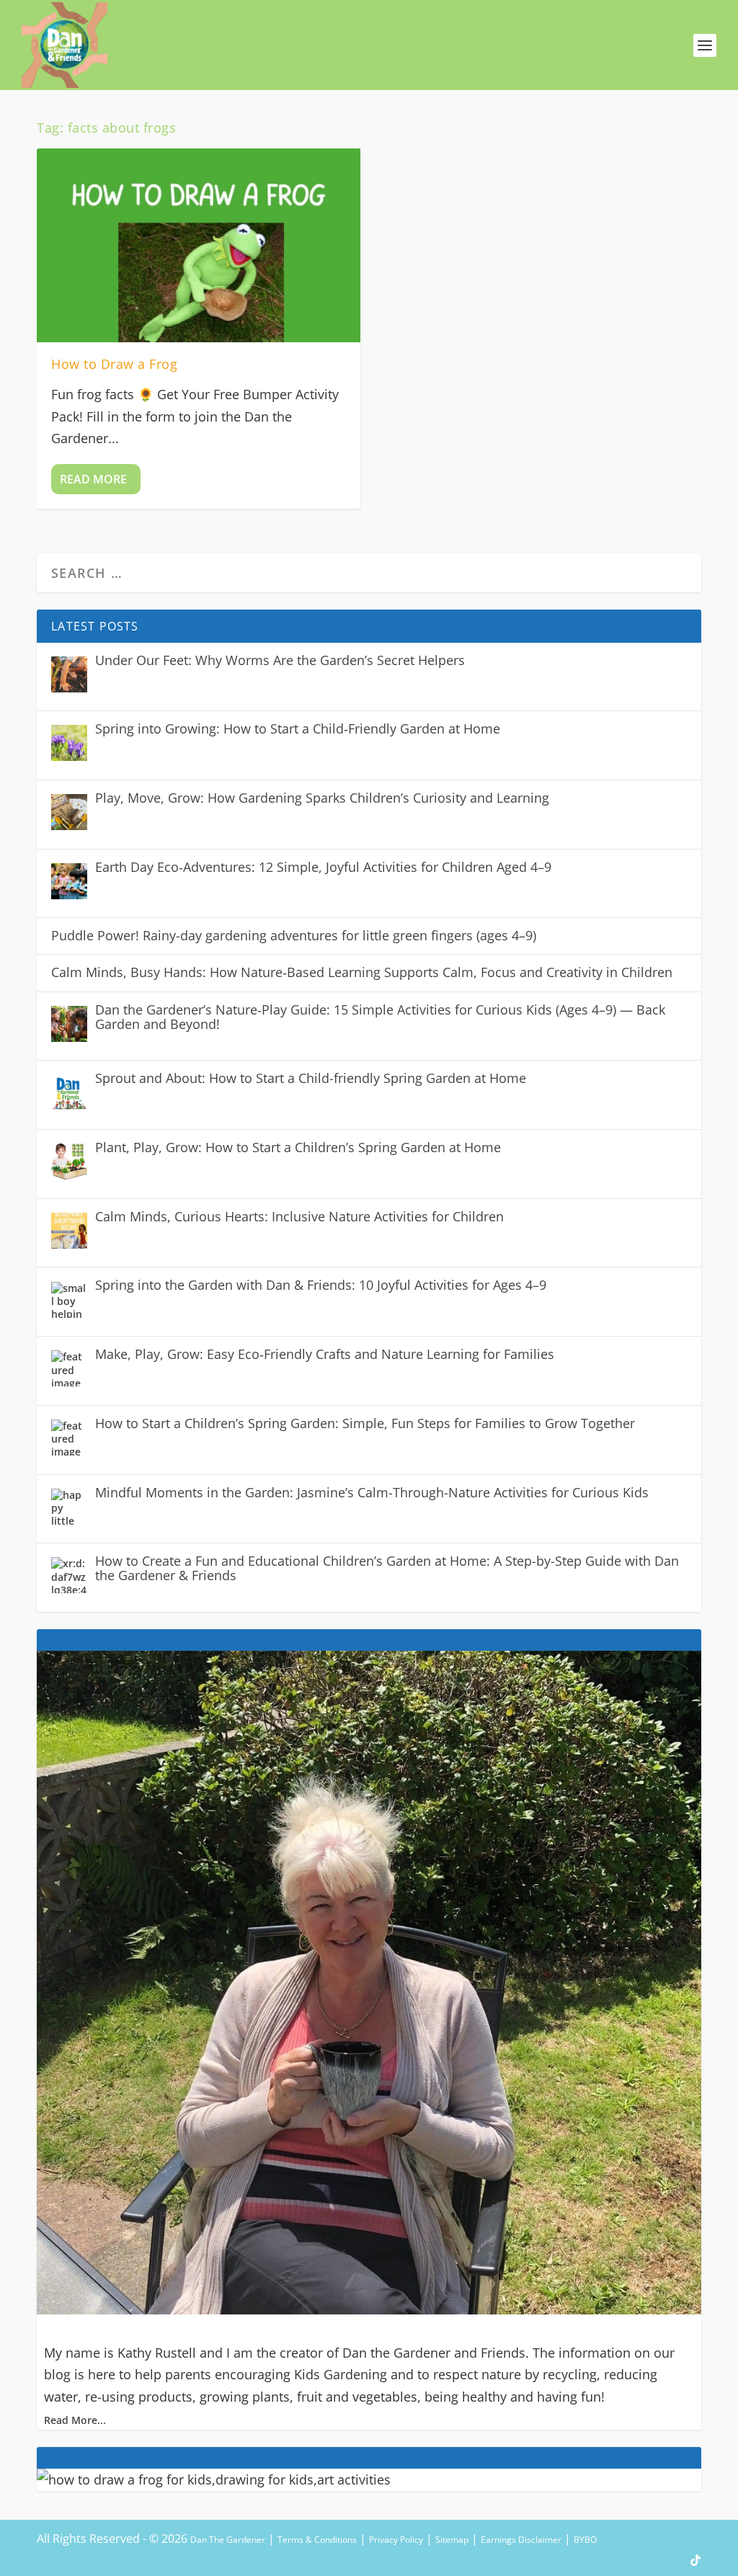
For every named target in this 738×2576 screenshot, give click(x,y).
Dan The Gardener (228, 2540)
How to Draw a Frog (114, 364)
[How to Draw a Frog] (199, 245)
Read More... (75, 2420)
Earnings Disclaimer (521, 2540)
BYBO (585, 2540)
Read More (93, 479)
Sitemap (452, 2540)
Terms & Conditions (317, 2540)
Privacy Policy (396, 2540)
